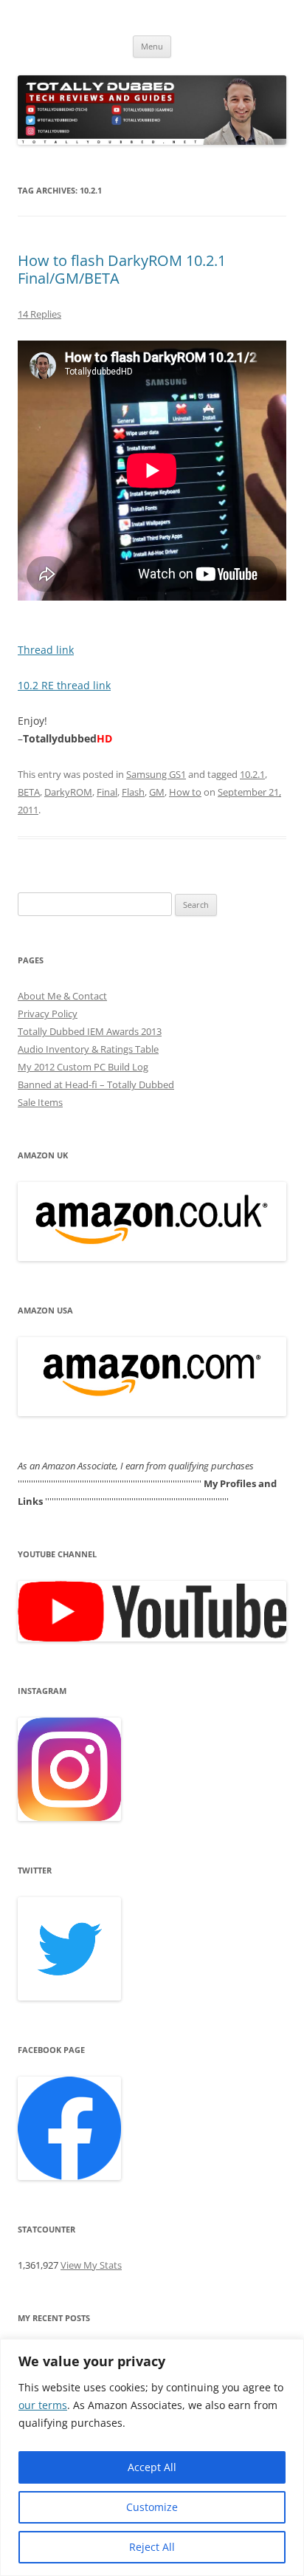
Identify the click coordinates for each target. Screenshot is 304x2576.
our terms (43, 2405)
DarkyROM (68, 792)
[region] (152, 2457)
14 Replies (39, 314)
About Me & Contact (62, 996)
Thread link (46, 650)
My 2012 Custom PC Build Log (83, 1067)
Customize (152, 2507)
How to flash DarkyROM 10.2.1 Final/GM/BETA (122, 269)
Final (107, 792)
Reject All (152, 2547)
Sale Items (40, 1102)
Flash (133, 792)
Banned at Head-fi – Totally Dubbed (96, 1084)
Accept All (152, 2467)
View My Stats (91, 2265)
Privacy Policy (48, 1014)
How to (185, 792)
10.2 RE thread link (64, 685)
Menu (152, 46)
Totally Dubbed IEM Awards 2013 (90, 1031)
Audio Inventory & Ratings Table (88, 1049)
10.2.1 (252, 774)
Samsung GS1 (156, 774)
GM (157, 792)
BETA (29, 792)
